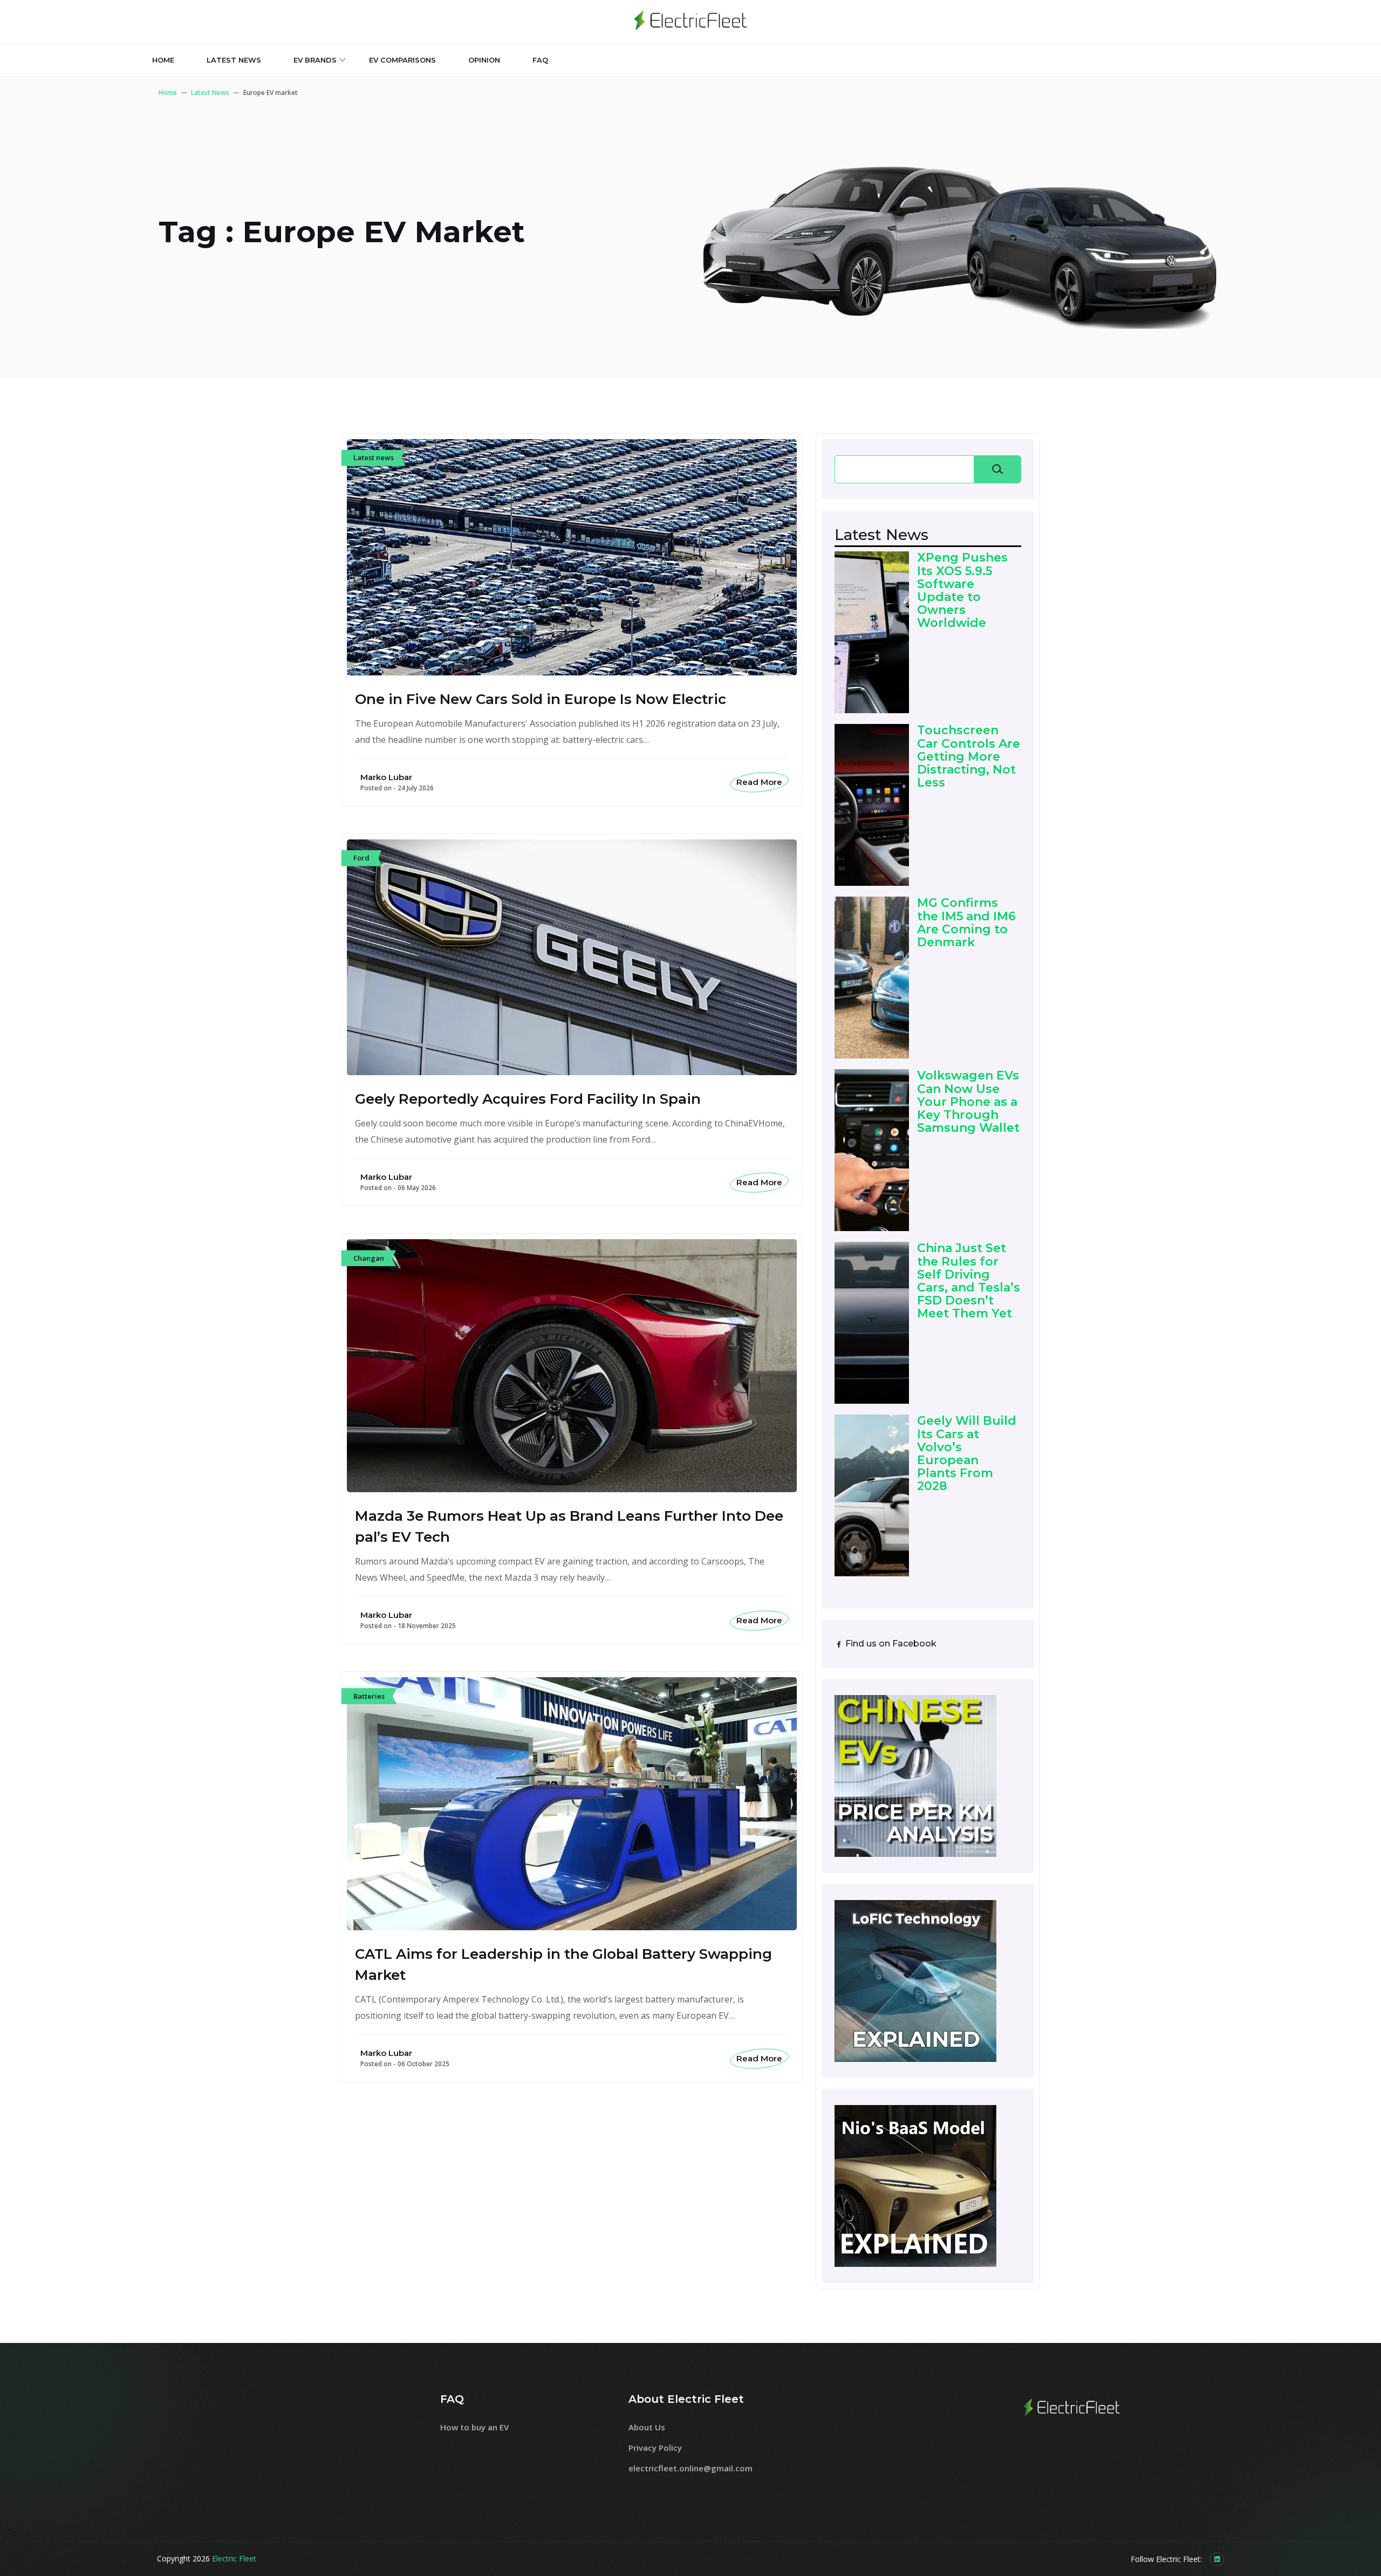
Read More (759, 782)
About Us (647, 2427)
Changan (369, 1258)
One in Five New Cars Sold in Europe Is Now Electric (541, 699)
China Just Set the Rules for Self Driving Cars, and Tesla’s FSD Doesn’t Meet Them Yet (969, 1281)
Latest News (210, 93)
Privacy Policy (655, 2448)
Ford (361, 858)
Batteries (369, 1696)
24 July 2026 (416, 788)
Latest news (234, 60)
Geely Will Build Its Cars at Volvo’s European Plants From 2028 (967, 1454)
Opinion (484, 60)
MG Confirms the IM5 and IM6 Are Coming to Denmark (966, 923)
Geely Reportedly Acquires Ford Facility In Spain (528, 1099)
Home (163, 60)
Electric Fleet (234, 2558)
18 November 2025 (427, 1626)
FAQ (540, 60)
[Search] (997, 469)
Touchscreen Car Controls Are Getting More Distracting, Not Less (969, 757)
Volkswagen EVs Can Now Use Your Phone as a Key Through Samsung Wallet (968, 1102)
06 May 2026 (417, 1188)
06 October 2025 (423, 2064)
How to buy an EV (474, 2427)
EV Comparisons (402, 60)
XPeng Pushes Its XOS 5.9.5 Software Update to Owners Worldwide (962, 590)
